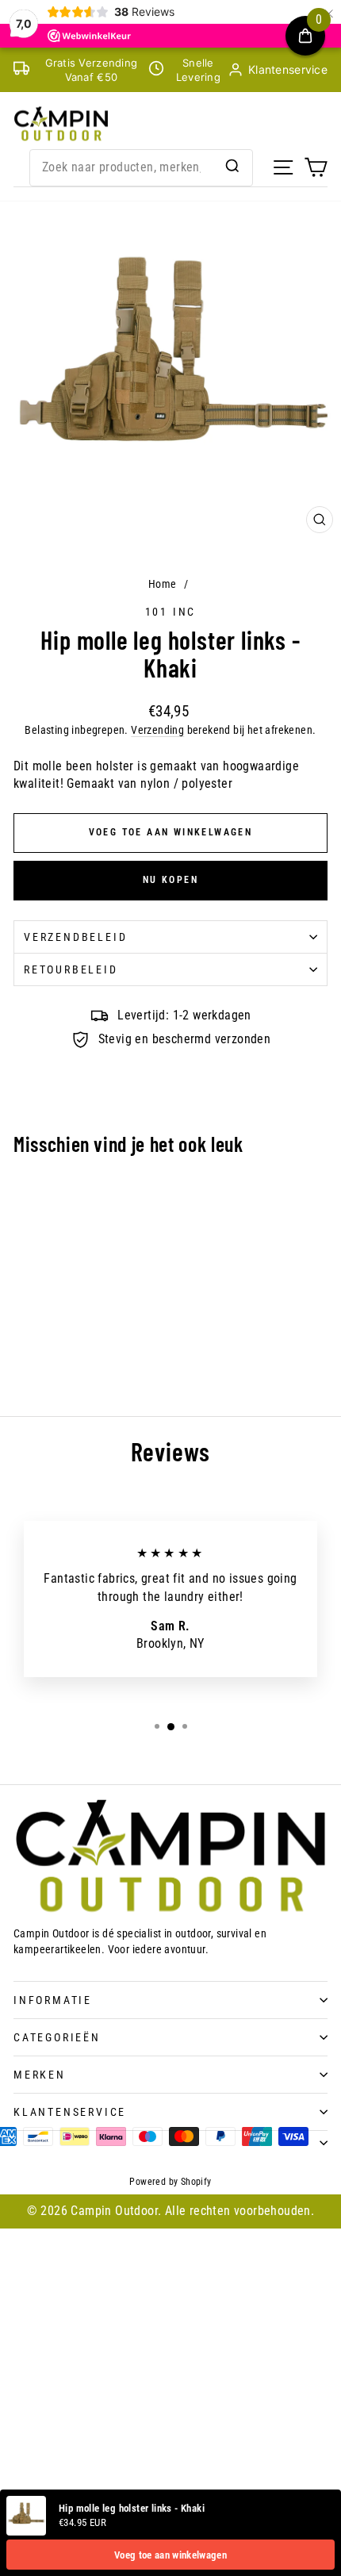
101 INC (171, 612)
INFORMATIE (53, 2000)
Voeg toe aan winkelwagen (170, 2555)
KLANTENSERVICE (70, 2112)
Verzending (157, 730)
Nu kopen (170, 880)
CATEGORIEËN (57, 2037)
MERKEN (40, 2075)
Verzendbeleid (75, 937)
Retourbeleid (71, 969)
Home (163, 584)
